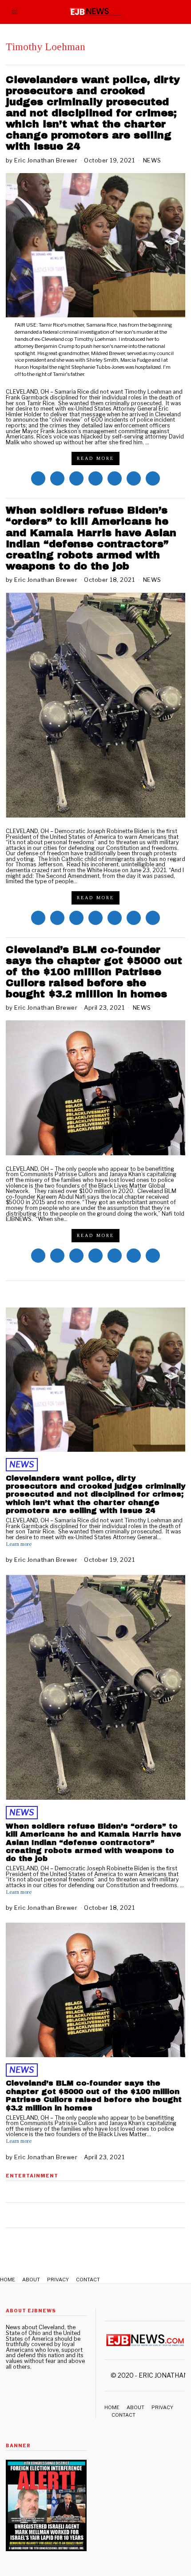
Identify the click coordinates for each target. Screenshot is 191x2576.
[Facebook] (38, 478)
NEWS (152, 160)
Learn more (19, 1544)
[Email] (153, 478)
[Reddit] (134, 478)
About (31, 2280)
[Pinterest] (95, 478)
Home (8, 2280)
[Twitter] (76, 478)
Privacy (58, 2280)
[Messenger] (57, 478)
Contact (88, 2280)
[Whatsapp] (115, 478)
